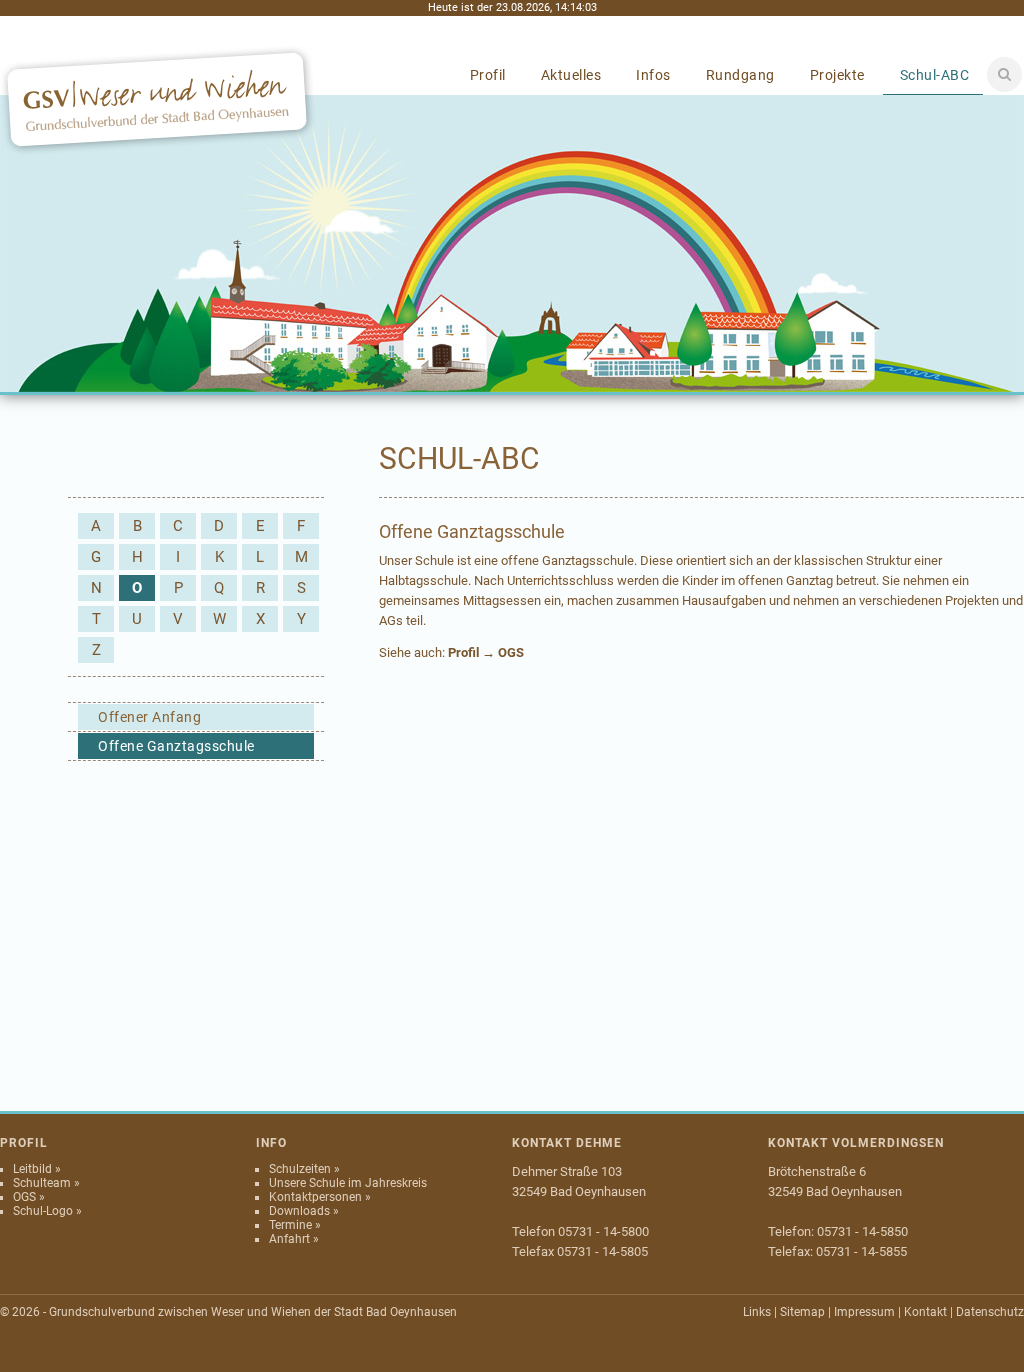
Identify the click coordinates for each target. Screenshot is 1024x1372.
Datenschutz (990, 1312)
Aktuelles (571, 75)
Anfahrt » (294, 1239)
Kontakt (925, 1312)
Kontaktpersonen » (320, 1197)
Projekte (837, 75)
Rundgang (740, 75)
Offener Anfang (149, 717)
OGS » (29, 1197)
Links (757, 1312)
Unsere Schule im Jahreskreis (348, 1183)
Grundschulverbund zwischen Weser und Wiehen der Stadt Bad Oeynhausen (253, 1312)
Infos (653, 75)
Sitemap (802, 1312)
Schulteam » (46, 1183)
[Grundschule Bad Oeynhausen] (158, 150)
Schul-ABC (935, 75)
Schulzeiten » (304, 1169)
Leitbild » (37, 1169)
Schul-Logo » (47, 1211)
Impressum (864, 1312)
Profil (488, 75)
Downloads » (304, 1211)
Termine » (295, 1225)
